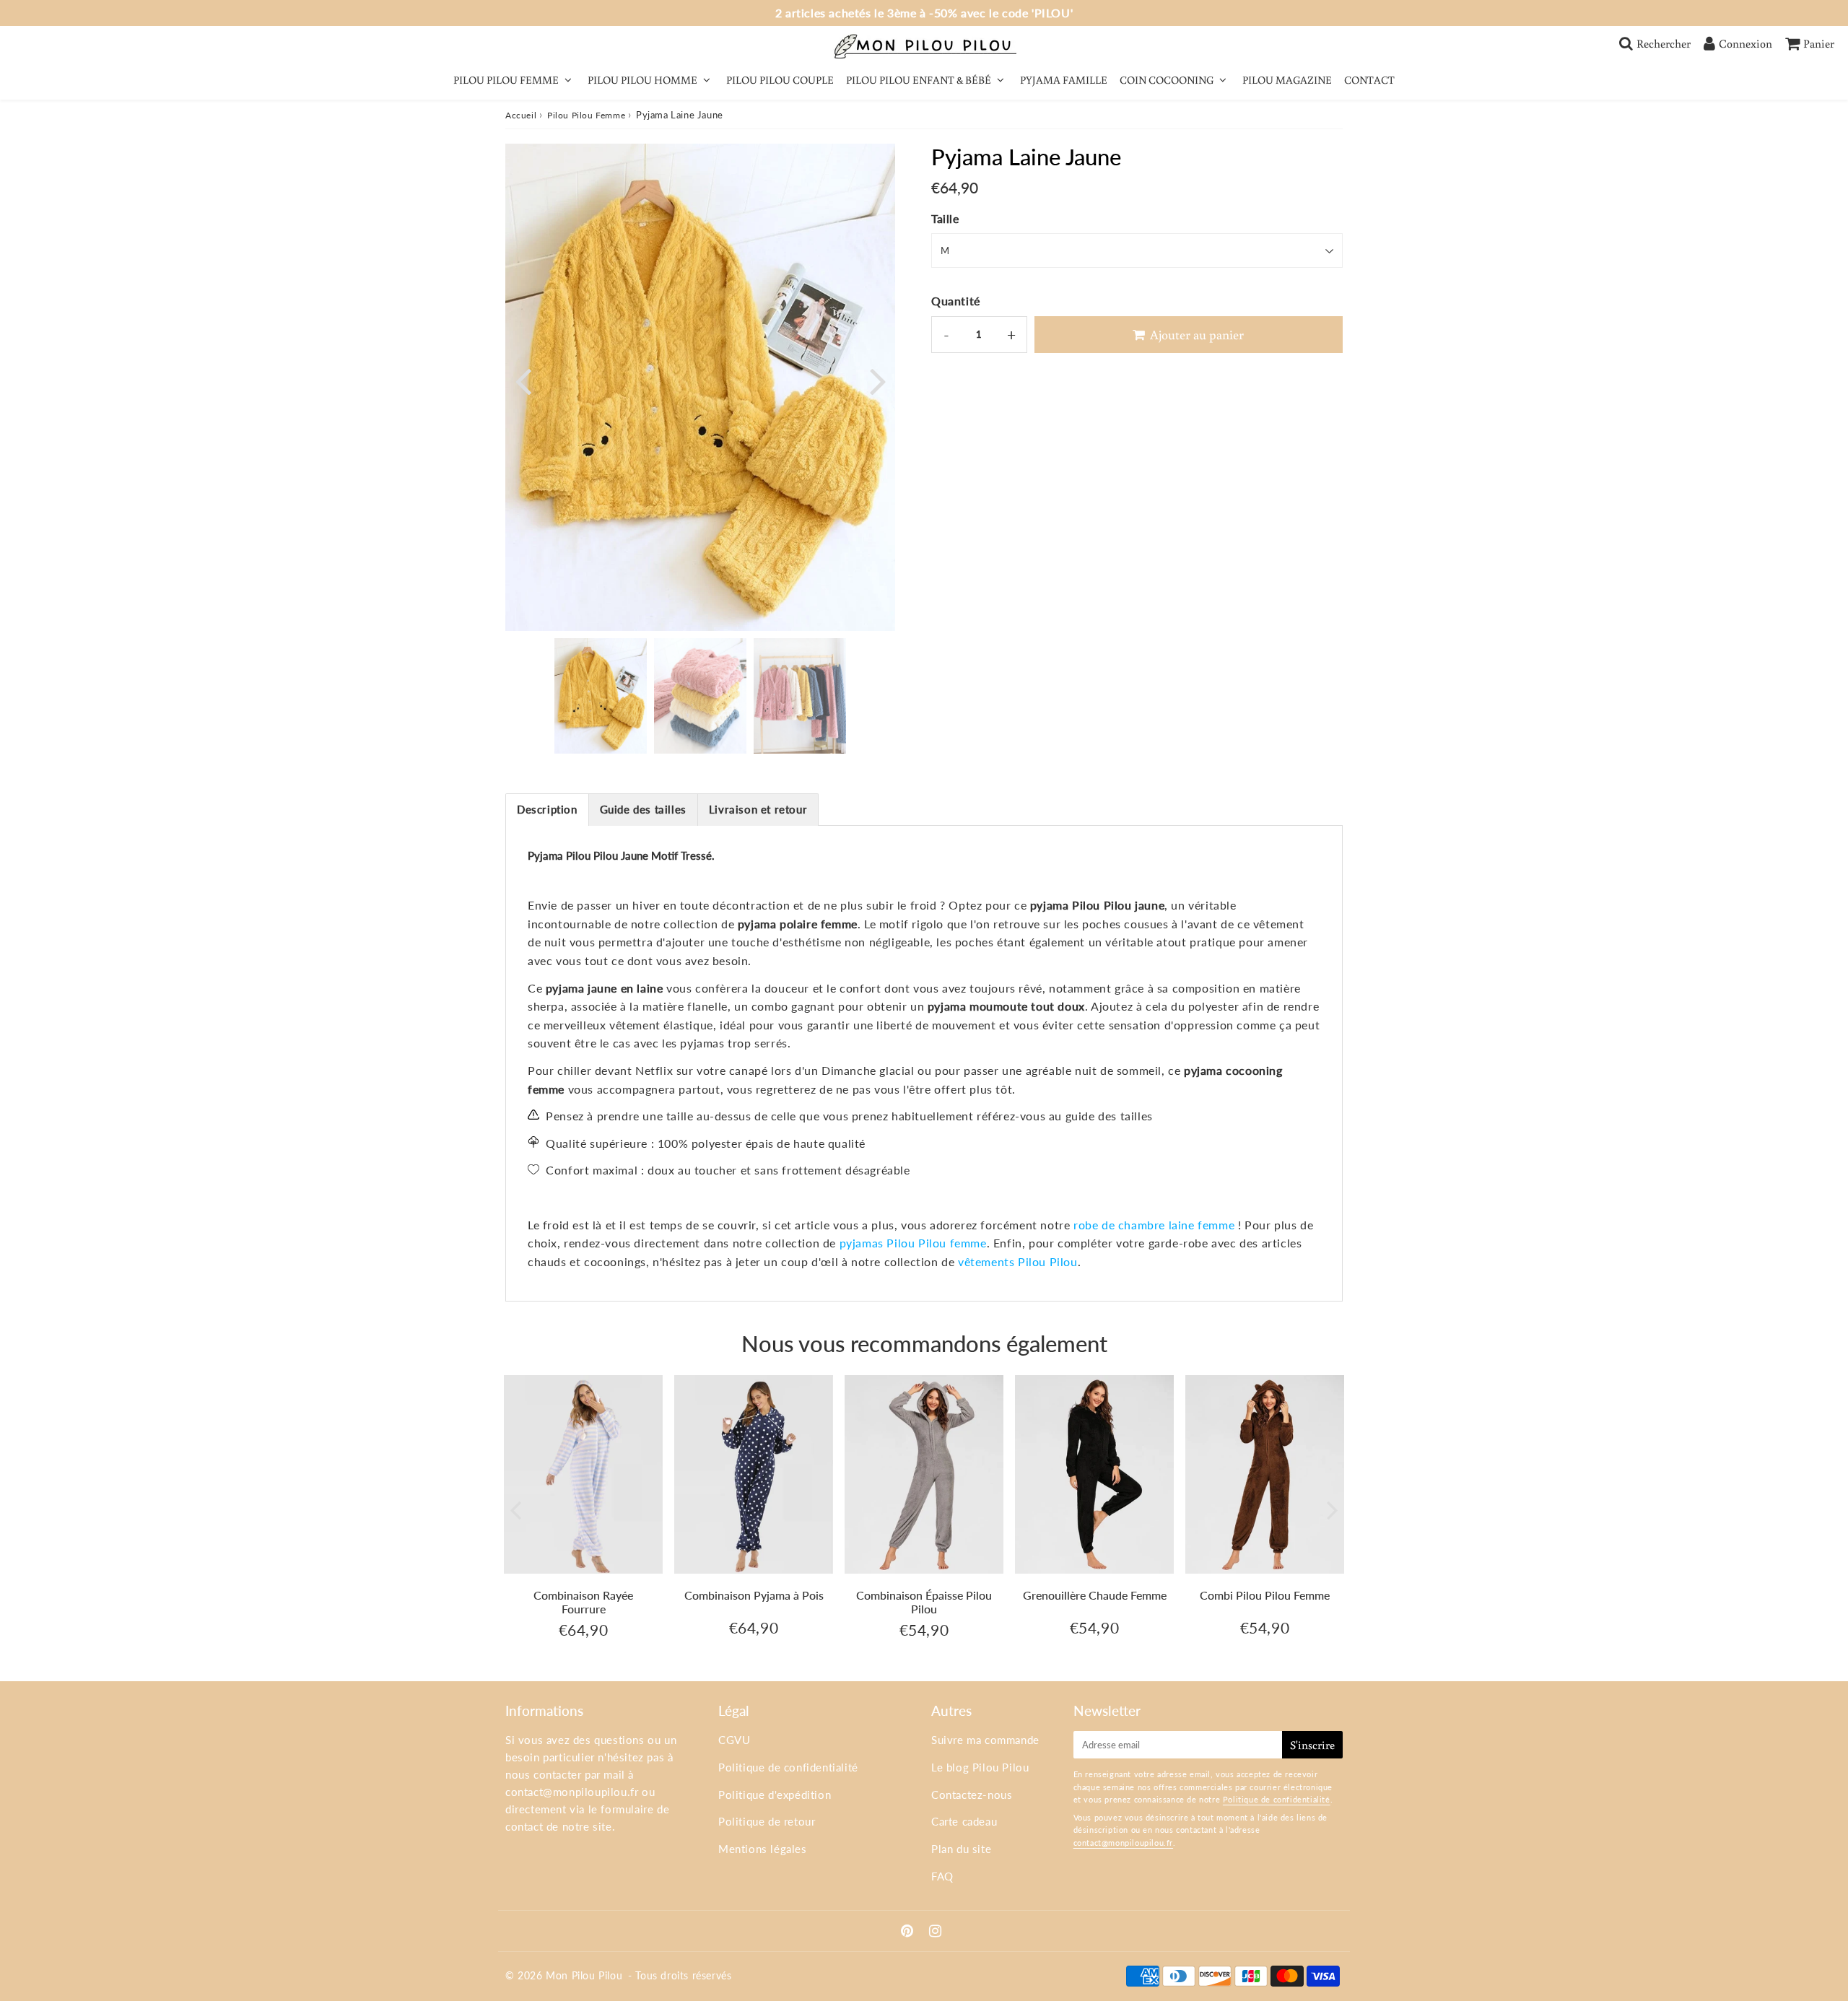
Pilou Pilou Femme (586, 115)
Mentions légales (763, 1849)
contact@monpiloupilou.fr (572, 1792)
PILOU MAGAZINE (1287, 80)
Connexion (1745, 43)
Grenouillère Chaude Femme (1095, 1595)
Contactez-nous (972, 1795)
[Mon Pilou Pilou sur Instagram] (936, 1932)
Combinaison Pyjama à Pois (754, 1595)
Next (878, 380)
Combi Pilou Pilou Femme (1265, 1595)
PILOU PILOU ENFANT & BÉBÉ (919, 80)
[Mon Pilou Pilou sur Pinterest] (909, 1932)
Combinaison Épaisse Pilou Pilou (924, 1602)
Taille (945, 218)
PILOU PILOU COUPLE (780, 80)
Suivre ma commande (985, 1740)
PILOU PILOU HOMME (642, 80)
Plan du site (961, 1849)
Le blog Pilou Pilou (980, 1767)
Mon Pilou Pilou (584, 1975)
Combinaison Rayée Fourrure (583, 1602)
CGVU (734, 1740)
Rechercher (1664, 43)
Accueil (521, 115)
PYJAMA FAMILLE (1064, 80)
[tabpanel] (601, 696)
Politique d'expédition (775, 1795)
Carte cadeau (964, 1821)
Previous (523, 380)
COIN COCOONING (1167, 80)
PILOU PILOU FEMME (506, 80)
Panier (1819, 43)
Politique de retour (767, 1821)
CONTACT (1369, 80)
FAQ (942, 1876)
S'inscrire (1312, 1745)
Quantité (956, 301)
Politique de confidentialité (788, 1767)
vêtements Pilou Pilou (1018, 1261)
